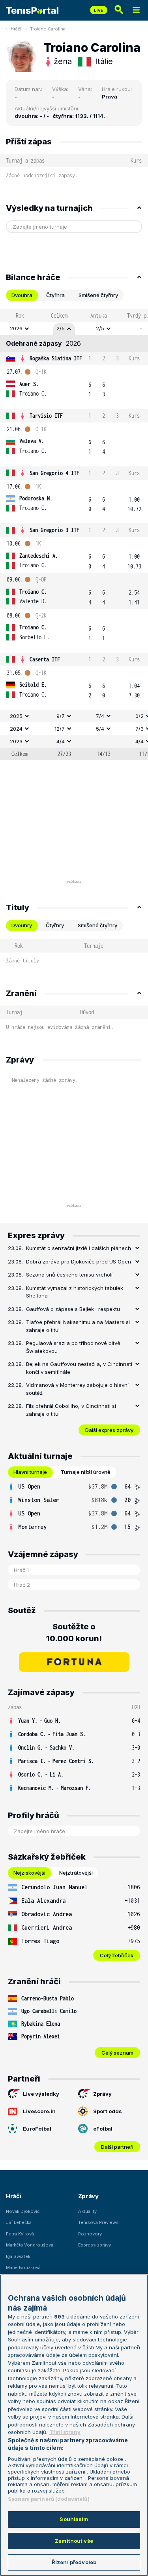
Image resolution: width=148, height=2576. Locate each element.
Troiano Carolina (48, 29)
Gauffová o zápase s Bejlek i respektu (73, 1309)
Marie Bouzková (23, 2267)
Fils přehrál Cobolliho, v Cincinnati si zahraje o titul (71, 1410)
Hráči (16, 29)
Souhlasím (74, 2519)
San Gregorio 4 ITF (54, 473)
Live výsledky (41, 2094)
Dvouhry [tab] (22, 925)
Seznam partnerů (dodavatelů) (49, 2499)
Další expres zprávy (109, 1430)
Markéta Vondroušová (30, 2245)
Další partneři (117, 2147)
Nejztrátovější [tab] (76, 1873)
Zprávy (102, 2094)
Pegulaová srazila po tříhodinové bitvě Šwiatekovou (73, 1347)
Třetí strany (65, 2432)
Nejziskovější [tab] (29, 1873)
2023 (16, 741)
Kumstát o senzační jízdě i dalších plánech (79, 1248)
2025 (16, 716)
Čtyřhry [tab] (55, 925)
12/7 (60, 729)
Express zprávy (95, 2245)
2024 (16, 729)
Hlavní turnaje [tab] (30, 1472)
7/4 (100, 716)
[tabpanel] (74, 535)
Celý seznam (117, 2053)
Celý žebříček (117, 1955)
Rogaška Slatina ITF (56, 358)
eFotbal (103, 2129)
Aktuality (87, 2211)
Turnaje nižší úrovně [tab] (86, 1472)
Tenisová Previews (98, 2222)
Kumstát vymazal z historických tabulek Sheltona (75, 1292)
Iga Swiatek (18, 2256)
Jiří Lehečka (19, 2222)
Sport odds (108, 2111)
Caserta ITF (45, 659)
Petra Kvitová (20, 2234)
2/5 (61, 328)
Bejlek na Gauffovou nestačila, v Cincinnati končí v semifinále (79, 1368)
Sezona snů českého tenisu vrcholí (69, 1275)
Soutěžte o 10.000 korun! (74, 1633)
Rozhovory (90, 2234)
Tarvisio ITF (46, 416)
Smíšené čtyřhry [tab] (98, 295)
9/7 (61, 716)
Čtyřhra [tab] (55, 295)
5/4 (100, 729)
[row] (74, 329)
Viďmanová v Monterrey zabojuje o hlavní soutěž (77, 1389)
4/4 (61, 741)
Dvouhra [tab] (22, 295)
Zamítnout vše (74, 2541)
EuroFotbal (37, 2129)
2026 (16, 328)
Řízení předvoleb (74, 2562)
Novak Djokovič (23, 2211)
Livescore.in (39, 2111)
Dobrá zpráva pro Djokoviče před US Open (79, 1261)
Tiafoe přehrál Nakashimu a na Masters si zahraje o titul (78, 1326)
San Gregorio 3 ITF (54, 530)
